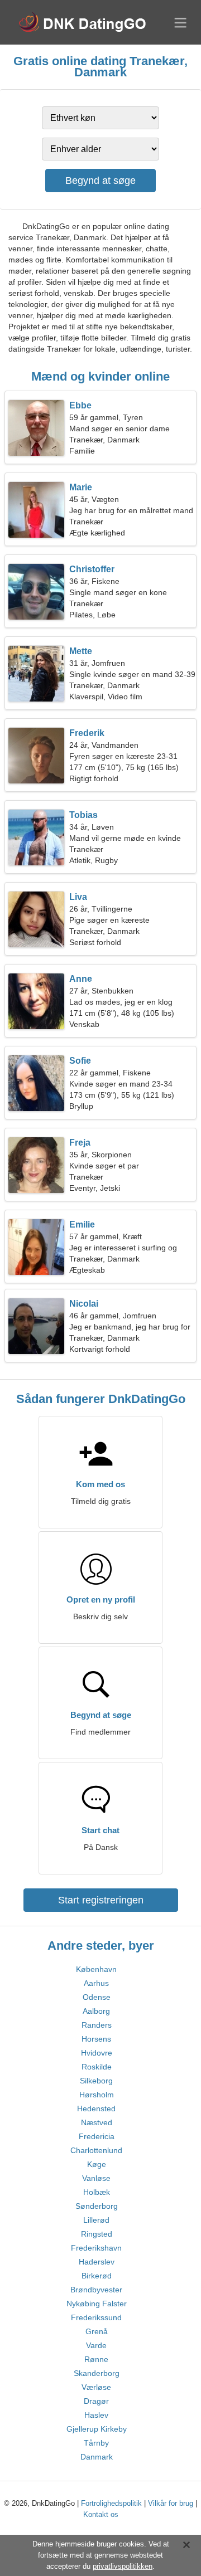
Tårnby (96, 2443)
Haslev (96, 2415)
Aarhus (96, 1983)
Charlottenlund (96, 2150)
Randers (97, 2025)
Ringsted (97, 2234)
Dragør (96, 2401)
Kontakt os (101, 2514)
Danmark (97, 2457)
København (96, 1969)
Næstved (97, 2122)
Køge (97, 2164)
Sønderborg (97, 2206)
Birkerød (97, 2276)
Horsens (96, 2039)
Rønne (96, 2359)
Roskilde (97, 2067)
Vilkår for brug (171, 2503)
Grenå (97, 2331)
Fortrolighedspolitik (111, 2503)
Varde (96, 2345)
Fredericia (97, 2136)
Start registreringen (101, 1900)
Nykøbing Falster (97, 2304)
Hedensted (96, 2108)
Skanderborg (97, 2373)
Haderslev (97, 2262)
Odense (97, 1997)
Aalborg (96, 2011)
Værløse (96, 2387)
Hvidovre (97, 2053)
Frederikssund (96, 2317)
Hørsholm (97, 2095)
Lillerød (96, 2220)
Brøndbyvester (96, 2290)
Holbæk (97, 2192)
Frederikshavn (96, 2248)
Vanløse (96, 2178)
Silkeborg (96, 2081)
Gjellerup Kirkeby (97, 2429)
